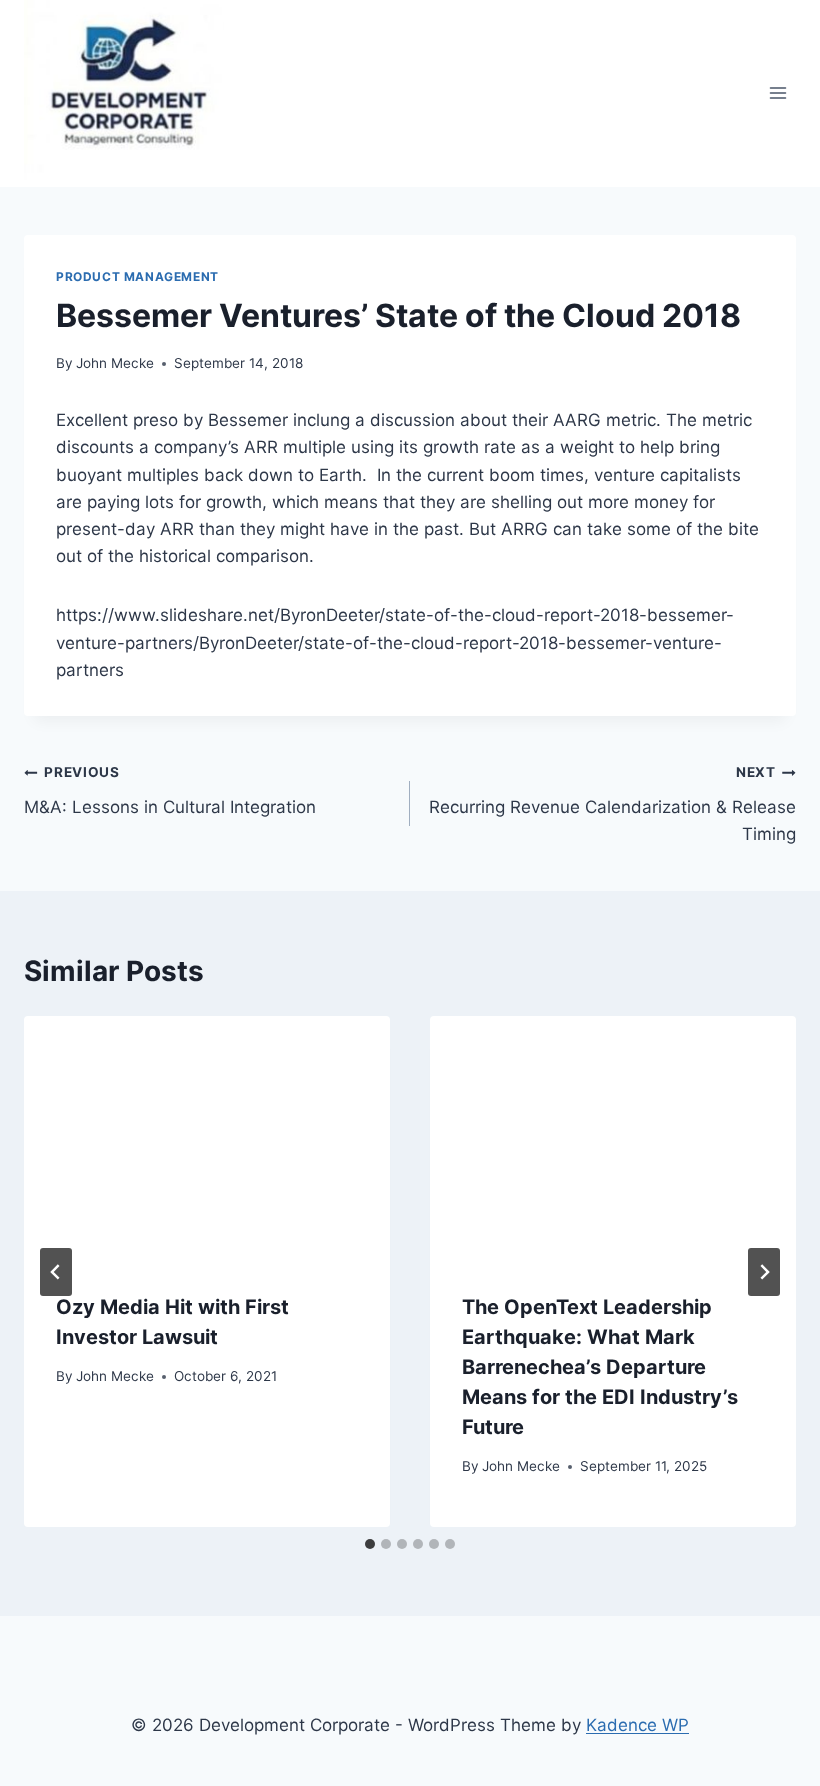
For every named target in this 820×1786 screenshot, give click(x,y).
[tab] (370, 1544)
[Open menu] (777, 93)
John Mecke (115, 363)
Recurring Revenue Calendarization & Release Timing (612, 804)
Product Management (137, 276)
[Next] (764, 1272)
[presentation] (207, 1138)
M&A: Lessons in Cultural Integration (170, 790)
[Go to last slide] (56, 1272)
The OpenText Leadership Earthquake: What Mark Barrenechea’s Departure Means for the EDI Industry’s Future (600, 1367)
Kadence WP (637, 1725)
